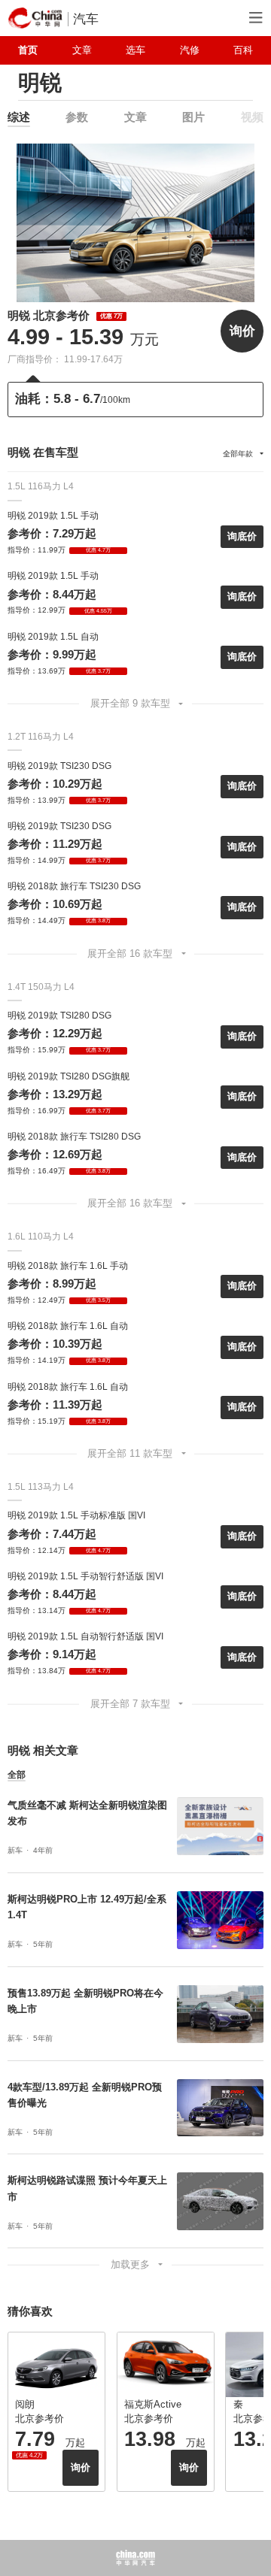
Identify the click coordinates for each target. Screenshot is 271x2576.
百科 (243, 50)
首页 (28, 50)
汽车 (86, 19)
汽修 (190, 50)
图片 (193, 117)
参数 (77, 117)
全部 (17, 1775)
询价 (242, 331)
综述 (19, 117)
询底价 (242, 536)
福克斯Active (153, 2404)
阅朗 (25, 2404)
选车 (135, 50)
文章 (82, 50)
